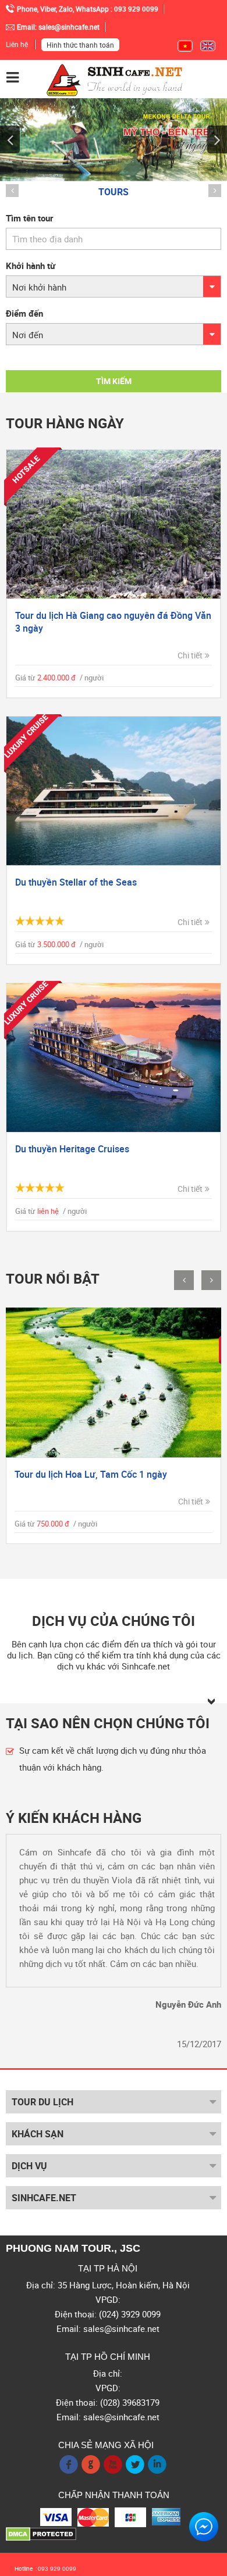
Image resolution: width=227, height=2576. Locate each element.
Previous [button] (10, 139)
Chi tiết (190, 655)
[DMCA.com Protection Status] (41, 2533)
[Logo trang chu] (115, 79)
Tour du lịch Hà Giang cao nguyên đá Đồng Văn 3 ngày (113, 622)
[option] (114, 287)
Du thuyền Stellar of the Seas (76, 882)
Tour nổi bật (53, 1279)
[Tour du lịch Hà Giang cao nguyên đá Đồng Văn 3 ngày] (114, 524)
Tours (114, 192)
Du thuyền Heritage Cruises (72, 1149)
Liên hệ (17, 44)
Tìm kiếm (114, 381)
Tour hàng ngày (65, 423)
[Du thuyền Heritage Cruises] (114, 1058)
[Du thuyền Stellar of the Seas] (114, 791)
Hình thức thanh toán (80, 45)
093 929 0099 (57, 2569)
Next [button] (217, 139)
